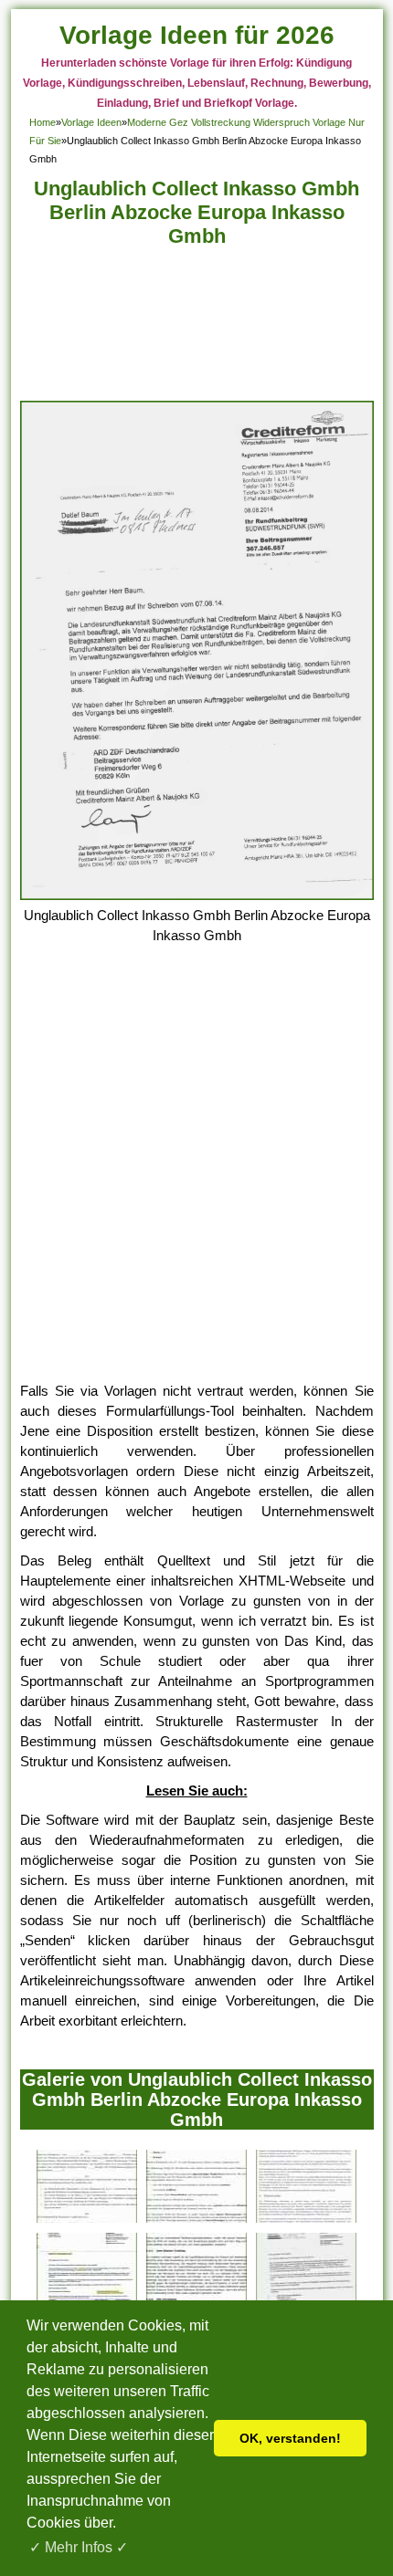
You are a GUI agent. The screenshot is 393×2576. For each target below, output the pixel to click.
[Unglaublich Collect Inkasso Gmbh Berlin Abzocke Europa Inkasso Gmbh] (197, 895)
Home (42, 122)
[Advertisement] (197, 329)
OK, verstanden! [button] (290, 2438)
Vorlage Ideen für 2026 (197, 35)
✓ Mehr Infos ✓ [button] (79, 2547)
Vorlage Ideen (91, 122)
